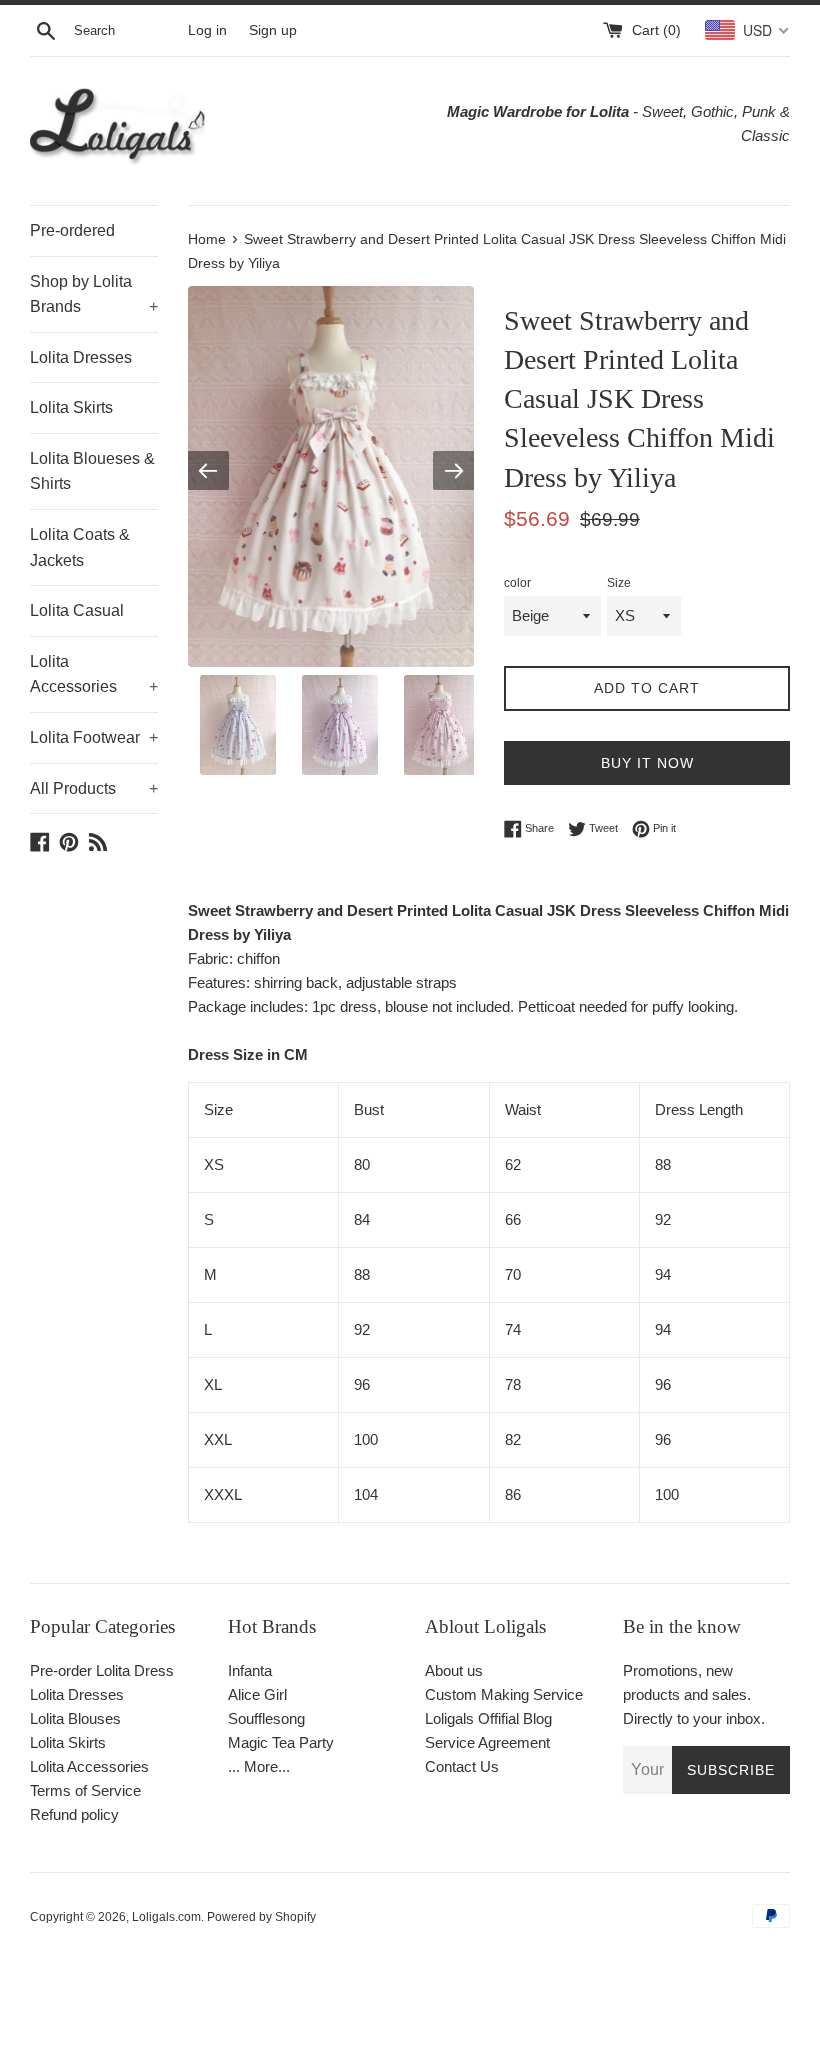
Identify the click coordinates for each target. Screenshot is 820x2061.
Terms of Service (85, 1790)
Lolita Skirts (71, 407)
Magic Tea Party (281, 1742)
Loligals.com (166, 1917)
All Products (94, 788)
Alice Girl (257, 1694)
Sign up (273, 30)
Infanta (250, 1670)
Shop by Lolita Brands (94, 294)
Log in (207, 30)
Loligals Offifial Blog (488, 1718)
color (517, 583)
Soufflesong (266, 1718)
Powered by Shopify (261, 1917)
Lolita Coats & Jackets (80, 547)
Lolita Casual (77, 610)
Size (619, 583)
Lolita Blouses (75, 1718)
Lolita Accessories (94, 674)
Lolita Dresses (81, 357)
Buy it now (647, 763)
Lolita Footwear (94, 737)
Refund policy (74, 1814)
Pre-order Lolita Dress (102, 1670)
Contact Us (462, 1766)
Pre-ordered (72, 230)
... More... (259, 1766)
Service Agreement (487, 1742)
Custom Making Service (504, 1694)
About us (454, 1670)
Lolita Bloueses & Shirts (92, 471)
